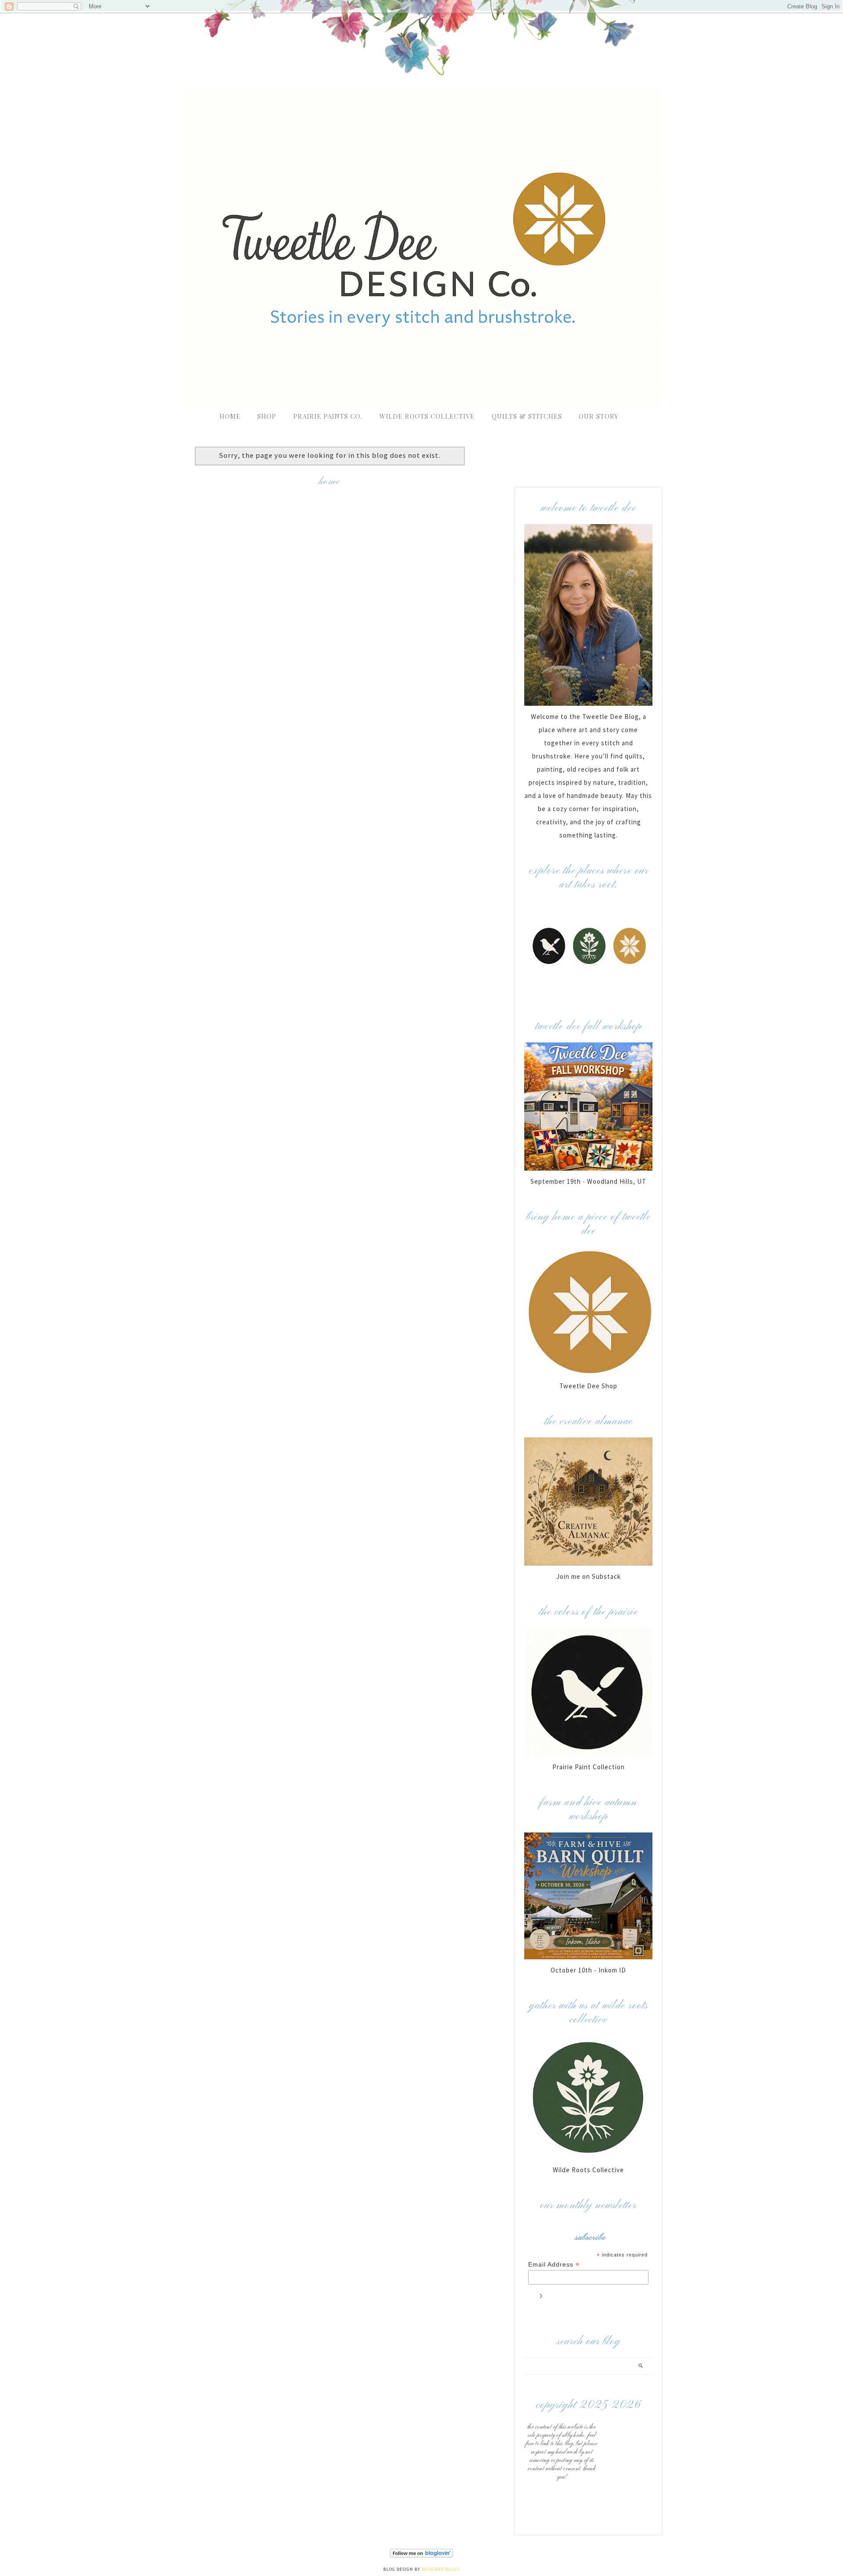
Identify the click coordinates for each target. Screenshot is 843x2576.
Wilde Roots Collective (428, 416)
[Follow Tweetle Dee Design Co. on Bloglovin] (421, 2556)
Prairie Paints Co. (328, 416)
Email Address (554, 2265)
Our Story (599, 416)
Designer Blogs (441, 2569)
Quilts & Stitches (527, 416)
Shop (267, 416)
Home (230, 416)
